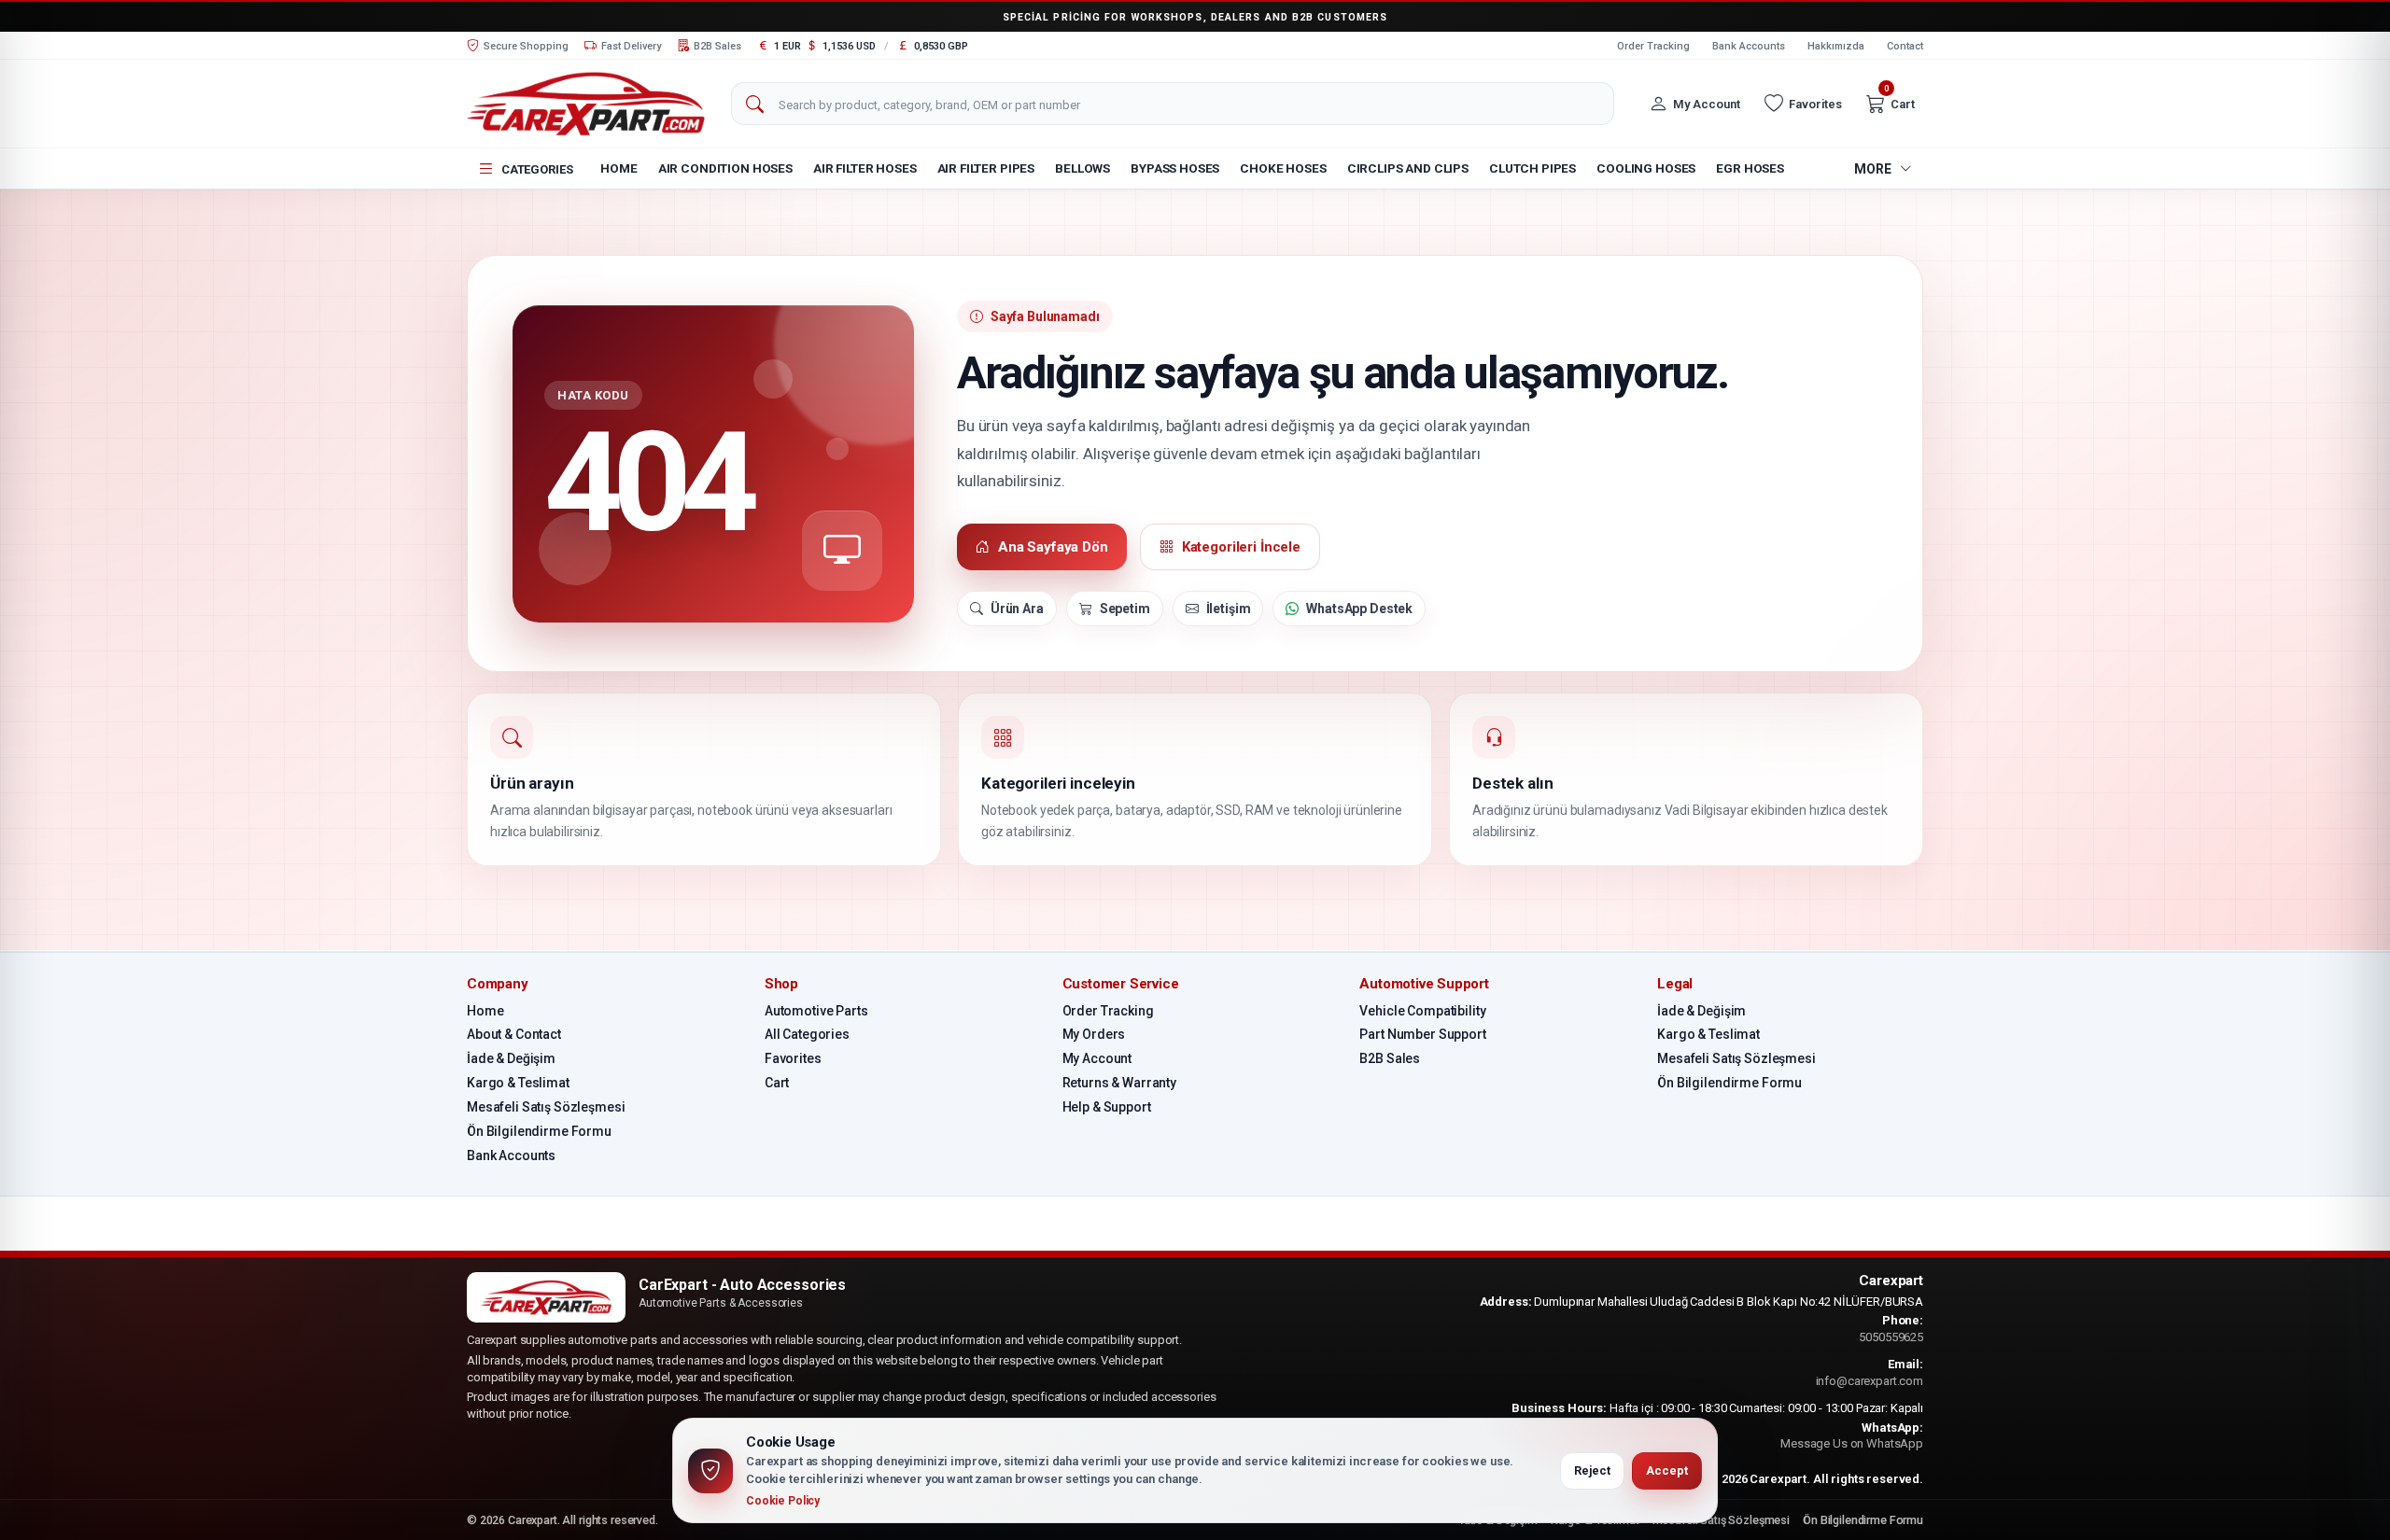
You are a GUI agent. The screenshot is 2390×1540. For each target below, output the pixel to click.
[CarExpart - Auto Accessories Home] (586, 103)
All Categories (807, 1034)
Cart (777, 1083)
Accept (1667, 1470)
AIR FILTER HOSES (865, 168)
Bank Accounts (1749, 46)
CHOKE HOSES (1283, 168)
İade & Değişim (511, 1058)
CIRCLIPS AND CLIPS (1408, 168)
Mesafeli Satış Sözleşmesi (546, 1107)
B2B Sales (1390, 1058)
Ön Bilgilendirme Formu (539, 1131)
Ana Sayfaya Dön (1053, 547)
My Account (1097, 1058)
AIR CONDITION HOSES (725, 168)
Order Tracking (1653, 46)
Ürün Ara (1017, 609)
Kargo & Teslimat (518, 1083)
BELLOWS (1083, 168)
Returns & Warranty (1119, 1083)
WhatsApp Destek (1359, 609)
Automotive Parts (816, 1011)
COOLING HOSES (1646, 168)
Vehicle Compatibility (1422, 1011)
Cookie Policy (783, 1501)
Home (619, 168)
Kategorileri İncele (1241, 547)
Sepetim (1125, 609)
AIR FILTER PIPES (986, 168)
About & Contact (514, 1034)
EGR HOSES (1750, 168)
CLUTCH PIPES (1532, 168)
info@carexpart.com (1870, 1381)
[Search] (754, 105)
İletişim (1229, 609)
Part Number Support (1422, 1034)
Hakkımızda (1836, 46)
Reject (1592, 1470)
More (1873, 169)
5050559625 (1891, 1337)
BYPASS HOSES (1175, 168)
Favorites (793, 1058)
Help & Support (1107, 1107)
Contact (1905, 46)
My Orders (1094, 1034)
